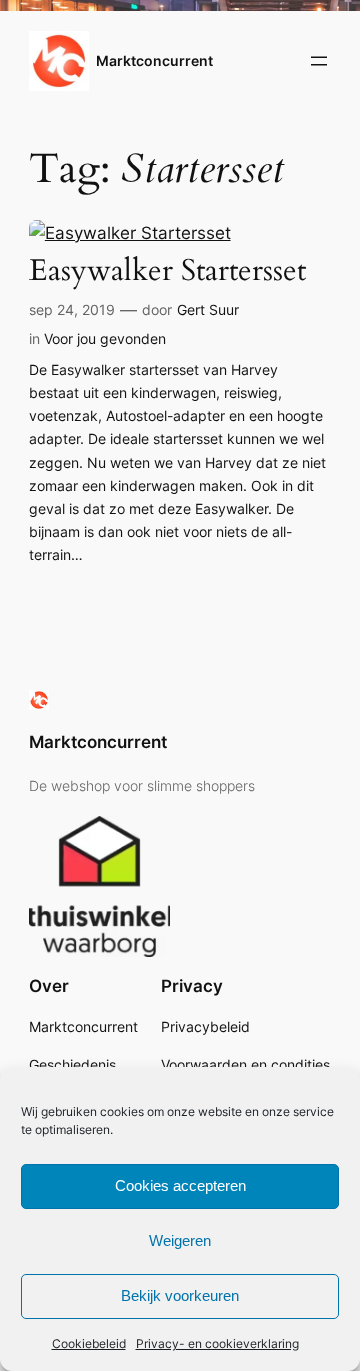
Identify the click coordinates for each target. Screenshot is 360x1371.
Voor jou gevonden (105, 338)
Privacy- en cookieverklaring (217, 1343)
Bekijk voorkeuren (180, 1295)
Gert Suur (208, 309)
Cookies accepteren (180, 1185)
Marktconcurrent (154, 60)
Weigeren (180, 1240)
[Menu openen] (319, 61)
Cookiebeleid (89, 1343)
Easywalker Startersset (167, 271)
